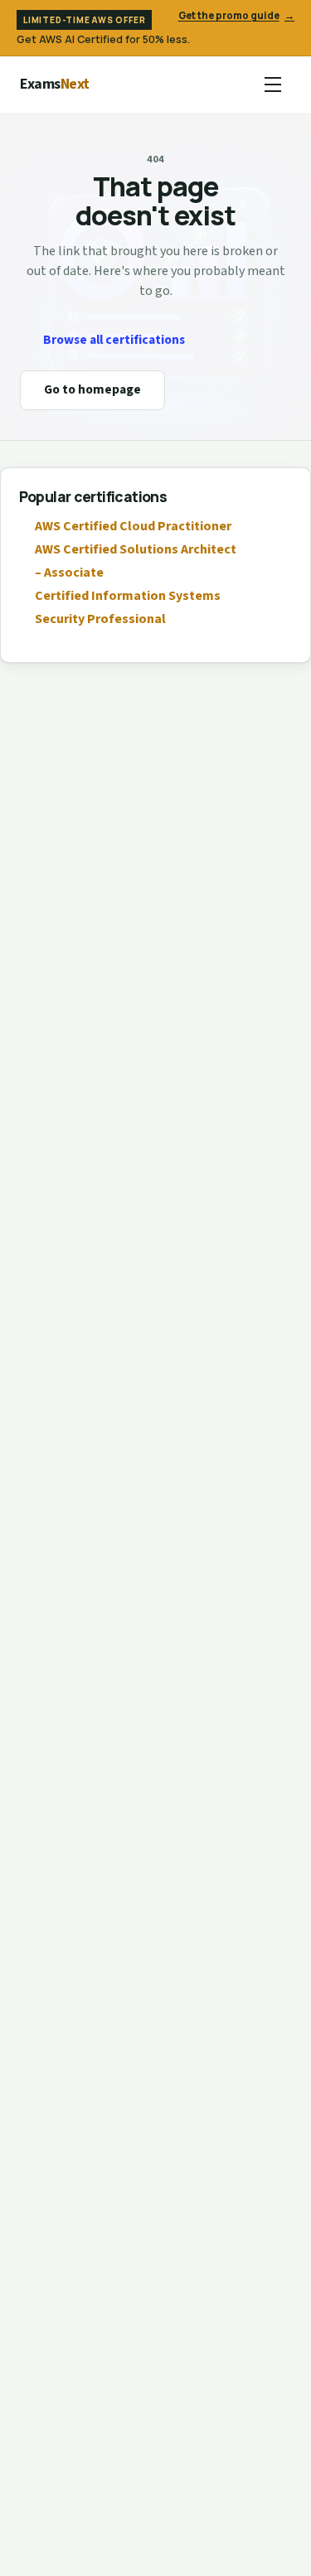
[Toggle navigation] (273, 85)
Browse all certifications (114, 340)
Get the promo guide (236, 15)
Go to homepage (92, 389)
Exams (55, 84)
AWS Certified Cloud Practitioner (133, 526)
